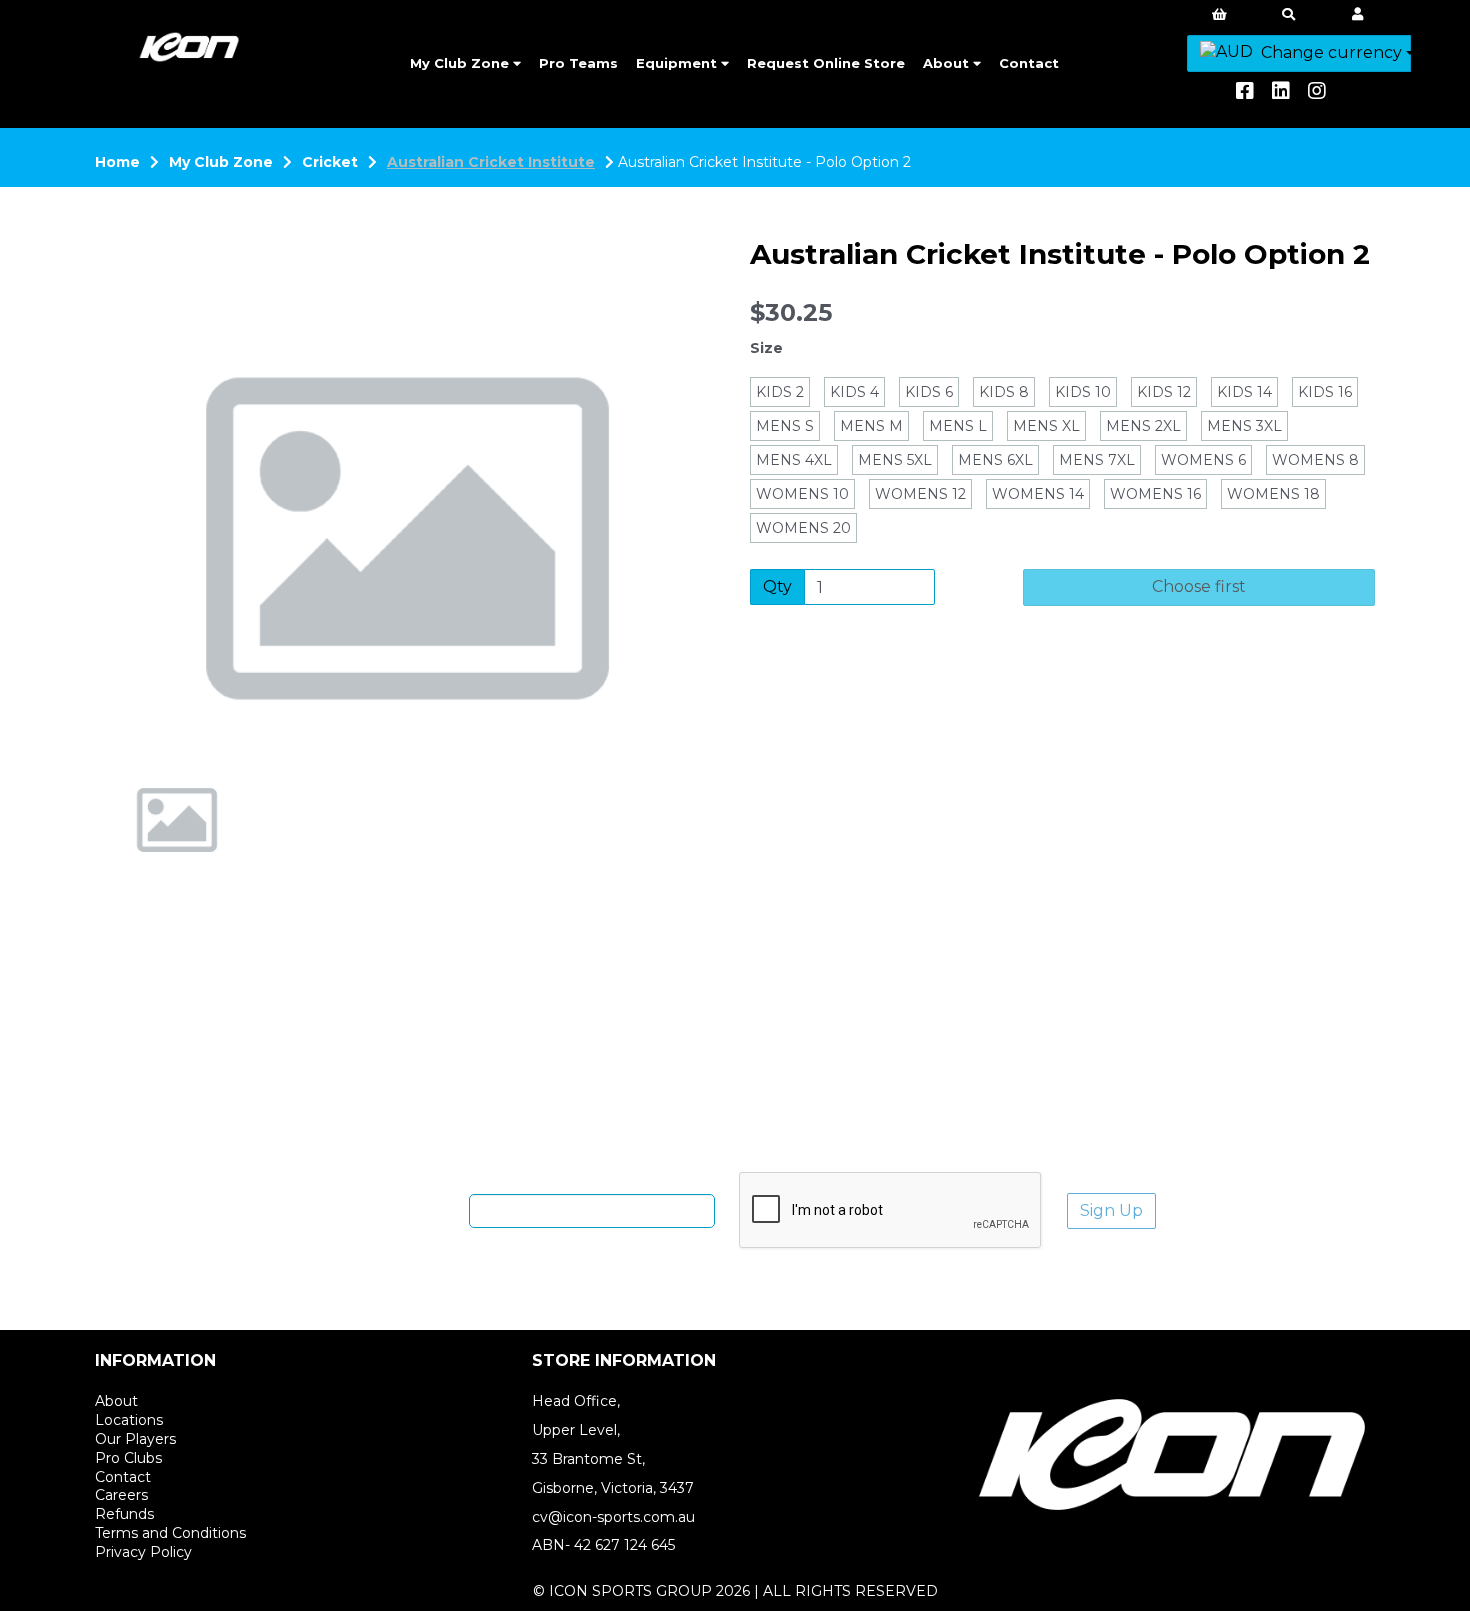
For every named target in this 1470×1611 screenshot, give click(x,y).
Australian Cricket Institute (491, 162)
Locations (129, 1420)
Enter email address (389, 1210)
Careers (121, 1495)
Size (766, 348)
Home (117, 162)
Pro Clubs (128, 1458)
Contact (1029, 63)
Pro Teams (578, 63)
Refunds (124, 1514)
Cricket (330, 162)
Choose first (1199, 586)
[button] (152, 610)
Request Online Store (826, 63)
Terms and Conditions (170, 1533)
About (948, 63)
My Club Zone (461, 63)
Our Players (135, 1439)
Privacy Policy (143, 1552)
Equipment (678, 63)
